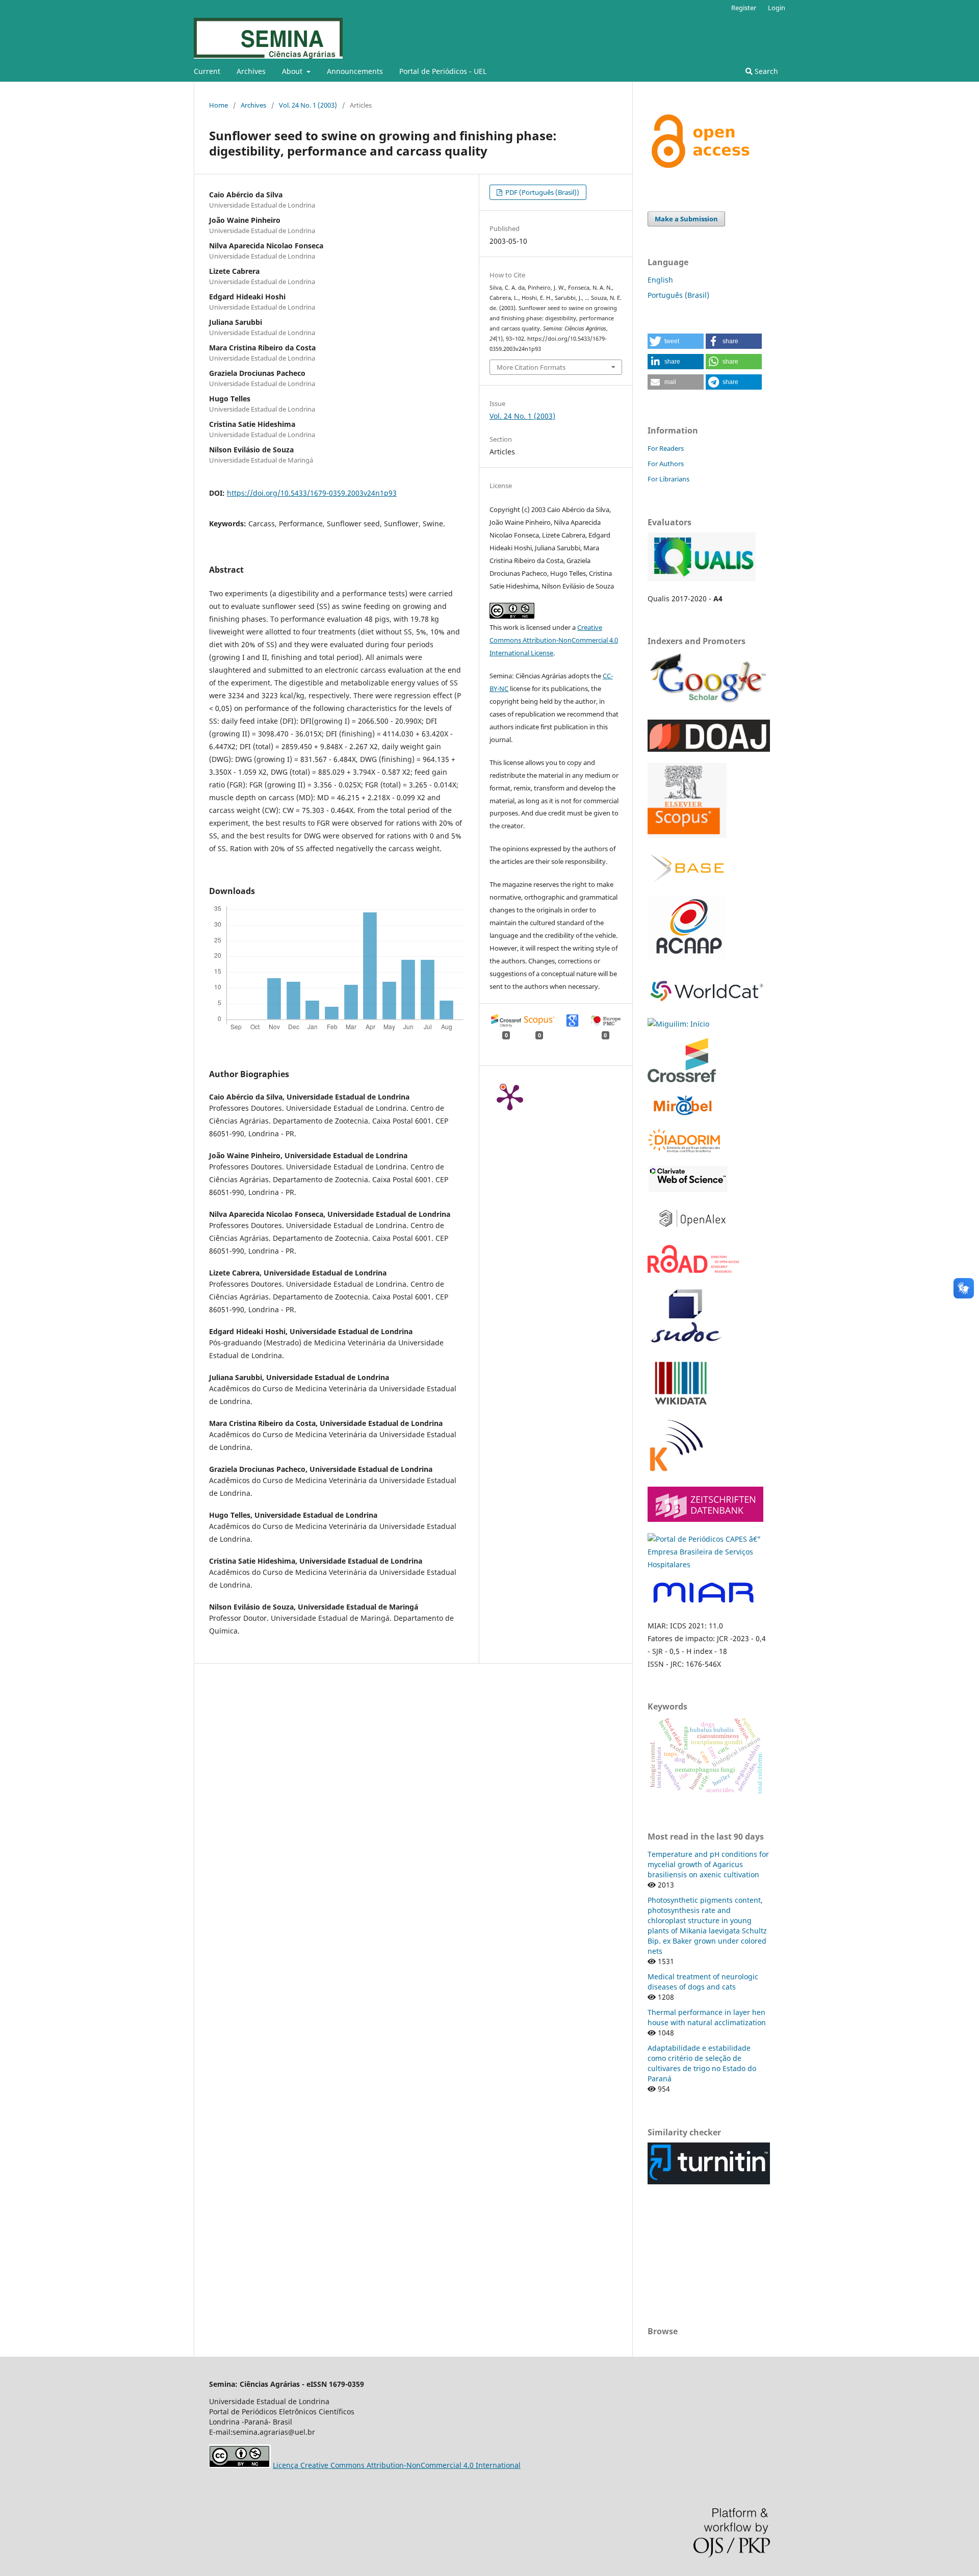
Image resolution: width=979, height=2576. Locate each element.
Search (765, 71)
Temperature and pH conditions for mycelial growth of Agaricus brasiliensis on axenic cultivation (708, 1864)
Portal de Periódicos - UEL (443, 71)
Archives (251, 71)
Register (744, 8)
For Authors (666, 464)
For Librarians (668, 479)
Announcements (355, 71)
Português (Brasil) (678, 295)
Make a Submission (686, 219)
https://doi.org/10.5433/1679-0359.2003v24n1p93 (312, 493)
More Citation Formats (531, 367)
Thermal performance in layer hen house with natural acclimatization (707, 2017)
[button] (676, 341)
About (293, 71)
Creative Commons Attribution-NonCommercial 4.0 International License (554, 640)
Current (207, 71)
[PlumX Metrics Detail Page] (510, 1096)
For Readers (666, 448)
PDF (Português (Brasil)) (542, 192)
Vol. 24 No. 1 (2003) (308, 105)
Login (777, 8)
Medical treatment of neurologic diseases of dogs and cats (703, 1982)
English (660, 280)
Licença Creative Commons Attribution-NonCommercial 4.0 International (397, 2465)
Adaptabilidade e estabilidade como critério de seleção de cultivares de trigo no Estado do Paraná (702, 2063)
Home (218, 105)
